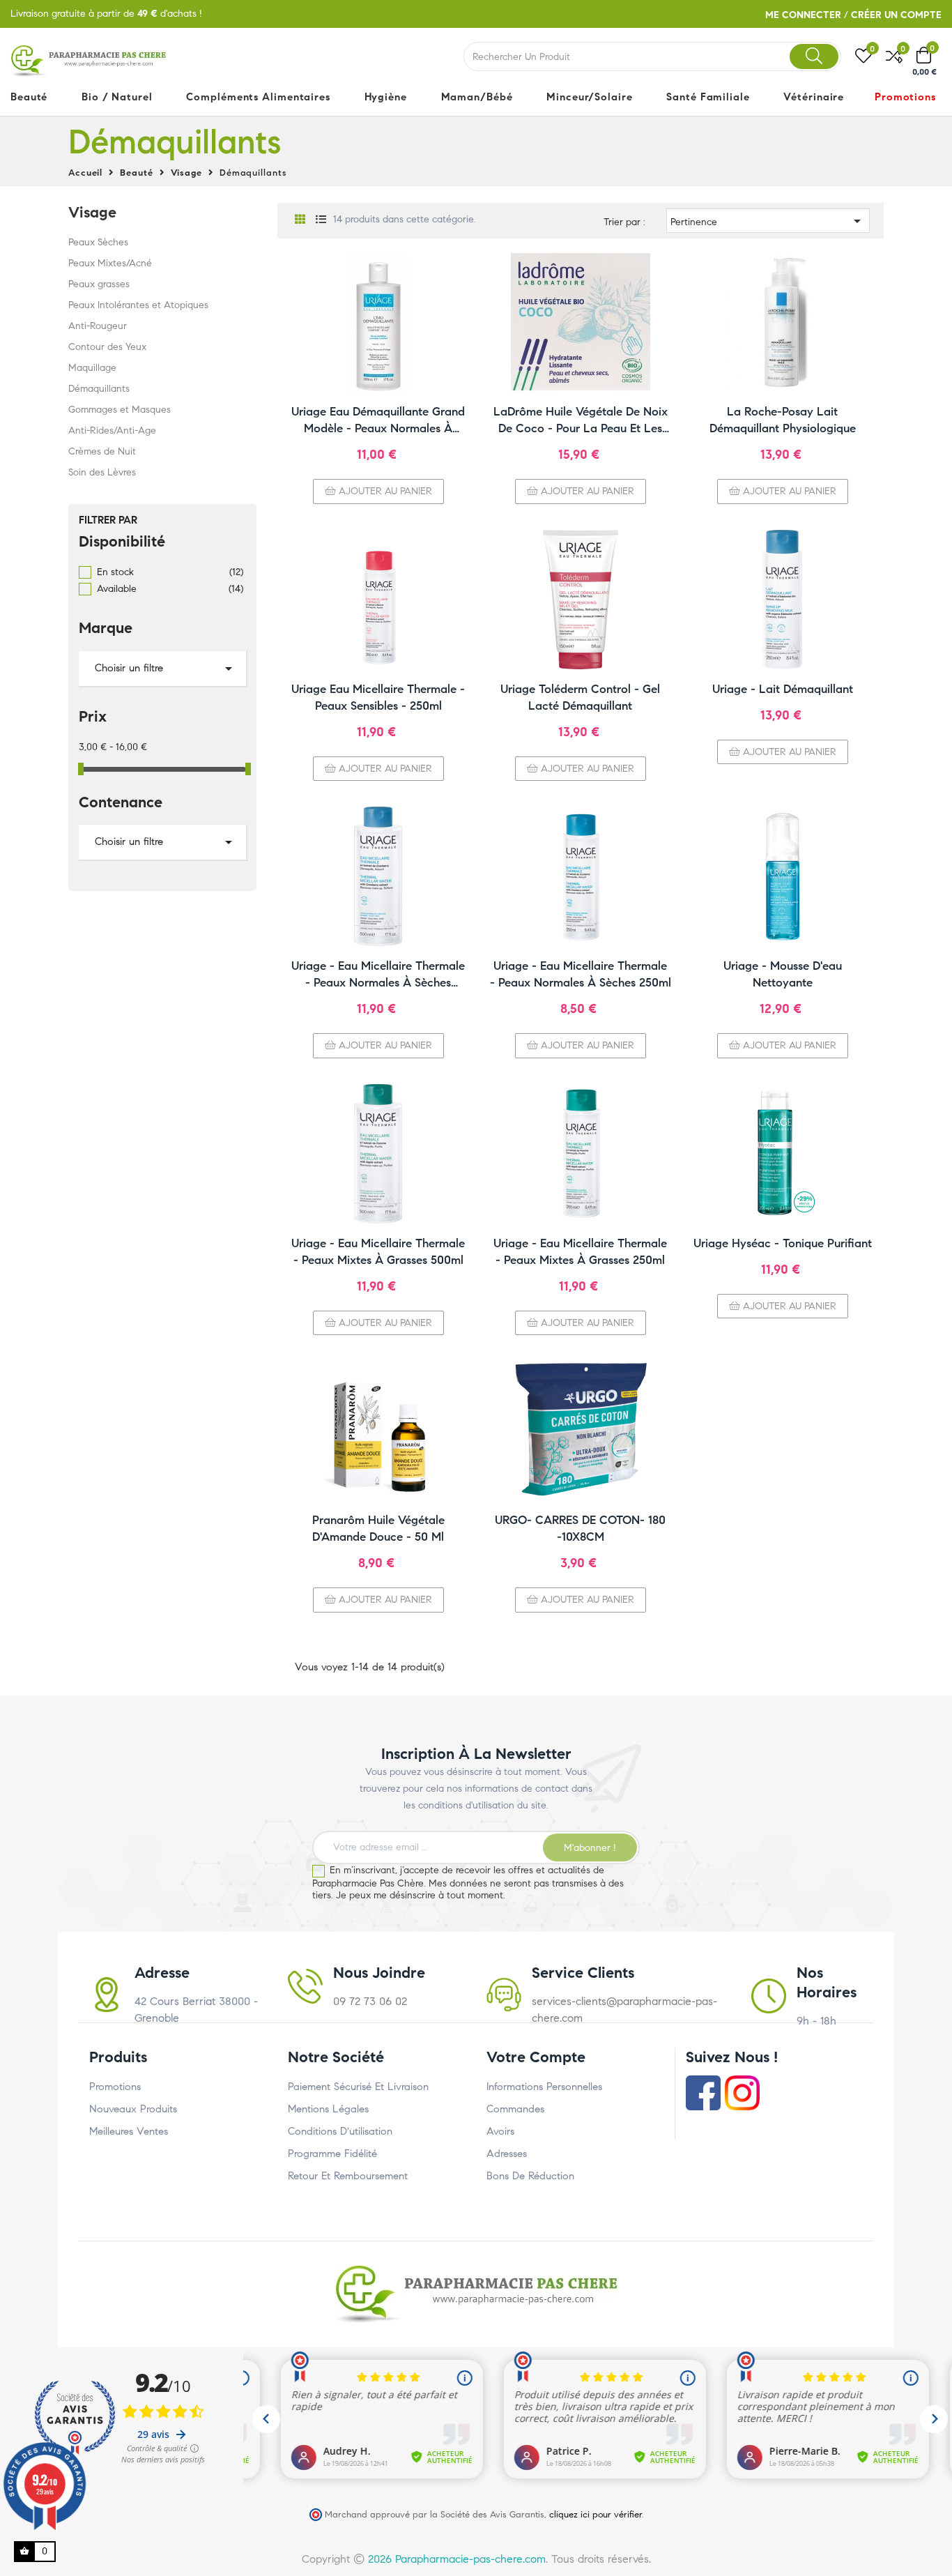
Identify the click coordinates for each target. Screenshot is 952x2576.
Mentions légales (328, 2109)
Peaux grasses (99, 284)
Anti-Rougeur (98, 326)
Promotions (115, 2087)
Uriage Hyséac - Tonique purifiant (783, 1243)
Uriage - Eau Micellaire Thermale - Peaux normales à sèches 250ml (581, 974)
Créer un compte (896, 15)
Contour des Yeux (107, 347)
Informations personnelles (544, 2087)
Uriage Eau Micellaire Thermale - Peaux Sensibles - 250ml (378, 698)
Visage (92, 212)
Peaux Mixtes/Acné (110, 263)
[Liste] (321, 220)
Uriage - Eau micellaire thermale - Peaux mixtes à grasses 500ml (378, 1252)
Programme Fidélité (332, 2154)
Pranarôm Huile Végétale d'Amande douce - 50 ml (378, 1529)
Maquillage (92, 368)
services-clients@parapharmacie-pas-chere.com (624, 2010)
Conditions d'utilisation (340, 2131)
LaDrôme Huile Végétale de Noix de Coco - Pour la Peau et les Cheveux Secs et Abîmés (581, 421)
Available (170, 589)
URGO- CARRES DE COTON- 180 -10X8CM (580, 1529)
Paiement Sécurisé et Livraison (358, 2087)
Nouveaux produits (133, 2109)
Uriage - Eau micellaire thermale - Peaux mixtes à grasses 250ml (580, 1252)
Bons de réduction (530, 2176)
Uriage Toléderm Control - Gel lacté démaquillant (580, 698)
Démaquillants (99, 389)
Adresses (507, 2154)
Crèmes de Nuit (102, 451)
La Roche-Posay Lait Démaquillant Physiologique (783, 420)
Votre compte (536, 2057)
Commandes (515, 2109)
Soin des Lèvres (102, 472)
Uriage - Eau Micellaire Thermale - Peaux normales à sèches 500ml (378, 975)
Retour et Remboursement (348, 2176)
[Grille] (300, 220)
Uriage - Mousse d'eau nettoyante (783, 974)
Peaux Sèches (98, 242)
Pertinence (768, 221)
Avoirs (500, 2131)
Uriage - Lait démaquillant (783, 689)
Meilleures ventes (129, 2131)
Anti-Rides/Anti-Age (112, 430)
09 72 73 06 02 (370, 2001)
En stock (170, 572)
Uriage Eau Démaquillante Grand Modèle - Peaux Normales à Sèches (378, 421)
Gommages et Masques (120, 410)
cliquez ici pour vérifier (596, 2514)
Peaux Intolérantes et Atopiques (138, 305)
